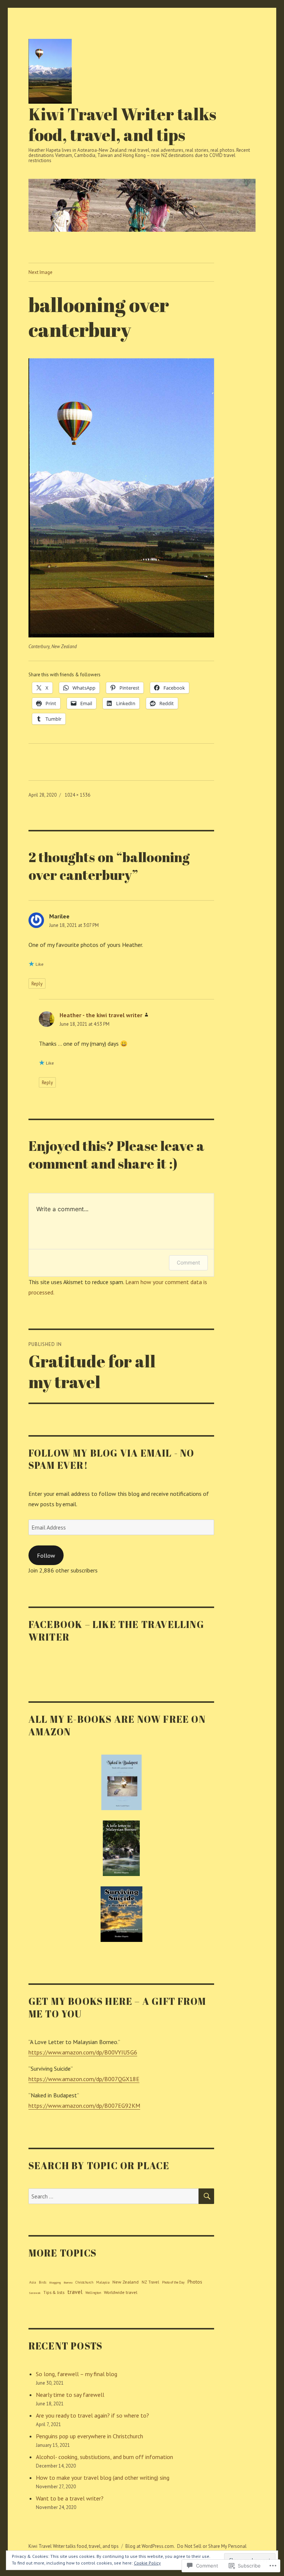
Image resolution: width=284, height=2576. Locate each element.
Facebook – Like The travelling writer (116, 1631)
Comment (188, 1262)
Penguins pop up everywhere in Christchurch (89, 2436)
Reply (37, 984)
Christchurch (84, 2282)
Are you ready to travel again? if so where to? (92, 2415)
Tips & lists (54, 2292)
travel (75, 2292)
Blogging (55, 2282)
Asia (33, 2282)
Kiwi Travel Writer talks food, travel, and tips (122, 124)
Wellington (93, 2293)
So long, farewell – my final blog (77, 2374)
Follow (46, 1555)
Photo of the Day (173, 2282)
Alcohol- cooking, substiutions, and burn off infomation (104, 2457)
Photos (195, 2282)
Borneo (68, 2282)
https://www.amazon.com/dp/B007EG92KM (84, 2106)
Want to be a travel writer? (70, 2498)
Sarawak (35, 2293)
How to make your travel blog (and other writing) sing (103, 2478)
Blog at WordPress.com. (150, 2546)
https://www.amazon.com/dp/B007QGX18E (84, 2079)
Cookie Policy (147, 2563)
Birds (43, 2282)
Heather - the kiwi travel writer (101, 1015)
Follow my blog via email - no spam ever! (111, 1459)
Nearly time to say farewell (70, 2395)
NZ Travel (150, 2282)
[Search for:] (114, 2196)
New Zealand (126, 2282)
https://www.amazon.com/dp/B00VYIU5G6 (83, 2052)
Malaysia (103, 2282)
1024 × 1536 (77, 795)
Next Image (40, 272)
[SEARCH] (206, 2196)
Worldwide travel (121, 2292)
